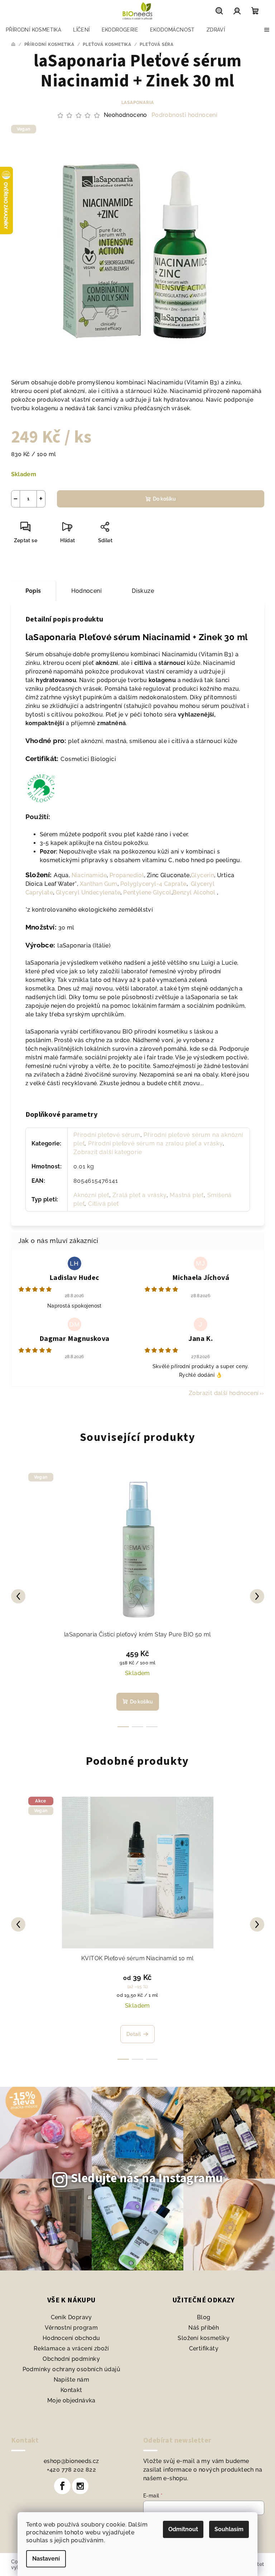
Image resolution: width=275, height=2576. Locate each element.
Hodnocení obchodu (71, 2338)
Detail (134, 2034)
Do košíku (164, 499)
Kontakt (71, 2390)
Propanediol (127, 875)
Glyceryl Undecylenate (88, 892)
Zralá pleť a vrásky (139, 1195)
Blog (204, 2317)
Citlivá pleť (103, 1204)
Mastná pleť (187, 1195)
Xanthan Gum (99, 884)
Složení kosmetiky (204, 2338)
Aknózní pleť (91, 1195)
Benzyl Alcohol (194, 892)
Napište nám (71, 2380)
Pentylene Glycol (147, 892)
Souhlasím (229, 2529)
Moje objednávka (71, 2400)
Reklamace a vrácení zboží (71, 2348)
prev (18, 1596)
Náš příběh (204, 2328)
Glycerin (202, 875)
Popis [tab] (33, 591)
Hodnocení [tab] (87, 591)
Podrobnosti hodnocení (184, 115)
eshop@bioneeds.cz (71, 2461)
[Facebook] (62, 2486)
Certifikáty (204, 2348)
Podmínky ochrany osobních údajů (71, 2369)
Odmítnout (183, 2529)
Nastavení (46, 2559)
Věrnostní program (71, 2328)
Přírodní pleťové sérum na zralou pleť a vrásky (155, 1143)
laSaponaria (138, 103)
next (257, 1596)
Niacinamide (89, 875)
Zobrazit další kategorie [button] (108, 1152)
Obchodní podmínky (71, 2359)
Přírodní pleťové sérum (107, 1135)
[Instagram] (80, 2486)
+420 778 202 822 (71, 2470)
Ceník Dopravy (71, 2317)
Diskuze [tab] (143, 591)
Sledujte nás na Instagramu (147, 2178)
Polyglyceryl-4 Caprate (153, 884)
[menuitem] (33, 30)
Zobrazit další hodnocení (224, 1393)
